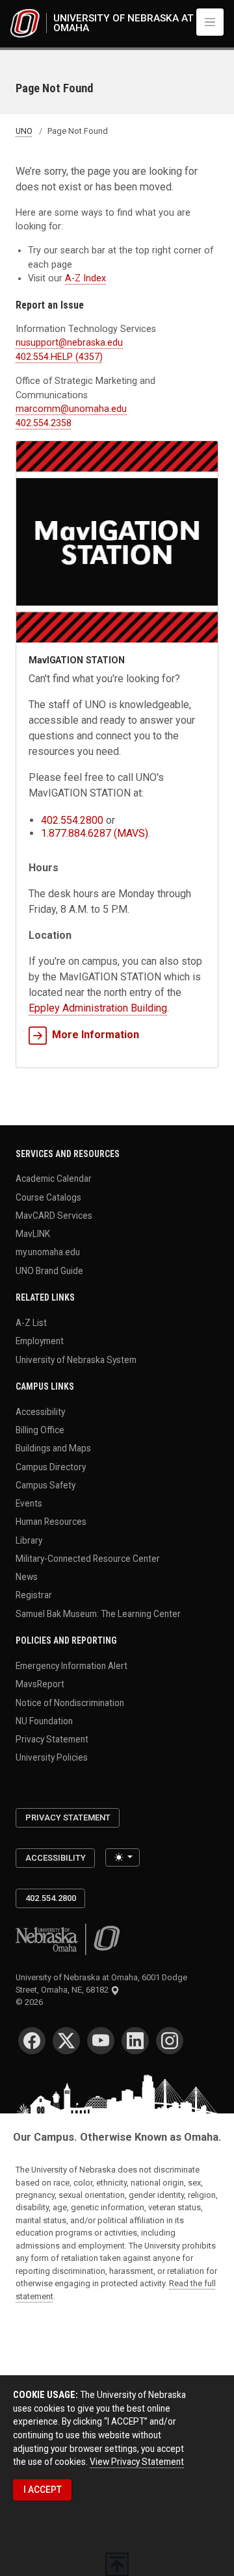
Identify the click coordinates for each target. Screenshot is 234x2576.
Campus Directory (51, 1466)
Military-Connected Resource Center (88, 1558)
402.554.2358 (44, 423)
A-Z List (31, 1323)
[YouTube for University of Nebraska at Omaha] (101, 2041)
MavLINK (33, 1234)
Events (29, 1503)
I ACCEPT (43, 2490)
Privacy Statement (52, 1739)
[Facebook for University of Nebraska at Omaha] (32, 2041)
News (27, 1577)
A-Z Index (85, 278)
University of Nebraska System (76, 1359)
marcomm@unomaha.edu (71, 409)
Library (29, 1540)
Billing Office (40, 1430)
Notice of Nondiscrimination (70, 1702)
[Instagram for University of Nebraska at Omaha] (170, 2041)
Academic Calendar (54, 1179)
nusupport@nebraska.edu (69, 342)
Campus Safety (45, 1485)
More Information (96, 1035)
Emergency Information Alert (71, 1666)
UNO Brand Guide (49, 1270)
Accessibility (40, 1411)
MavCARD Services (54, 1215)
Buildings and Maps (53, 1448)
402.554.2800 (72, 820)
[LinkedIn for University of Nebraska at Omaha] (135, 2041)
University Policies (52, 1757)
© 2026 (31, 2002)
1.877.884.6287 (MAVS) (95, 833)
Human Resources (51, 1522)
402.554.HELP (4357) (59, 357)
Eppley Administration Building (98, 1008)
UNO (24, 131)
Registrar (34, 1595)
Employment (40, 1341)
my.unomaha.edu (48, 1252)
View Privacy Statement (137, 2462)
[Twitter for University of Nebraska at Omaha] (66, 2041)
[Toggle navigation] (210, 22)
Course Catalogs (48, 1197)
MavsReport (40, 1684)
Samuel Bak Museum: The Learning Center (98, 1613)
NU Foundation (44, 1720)
